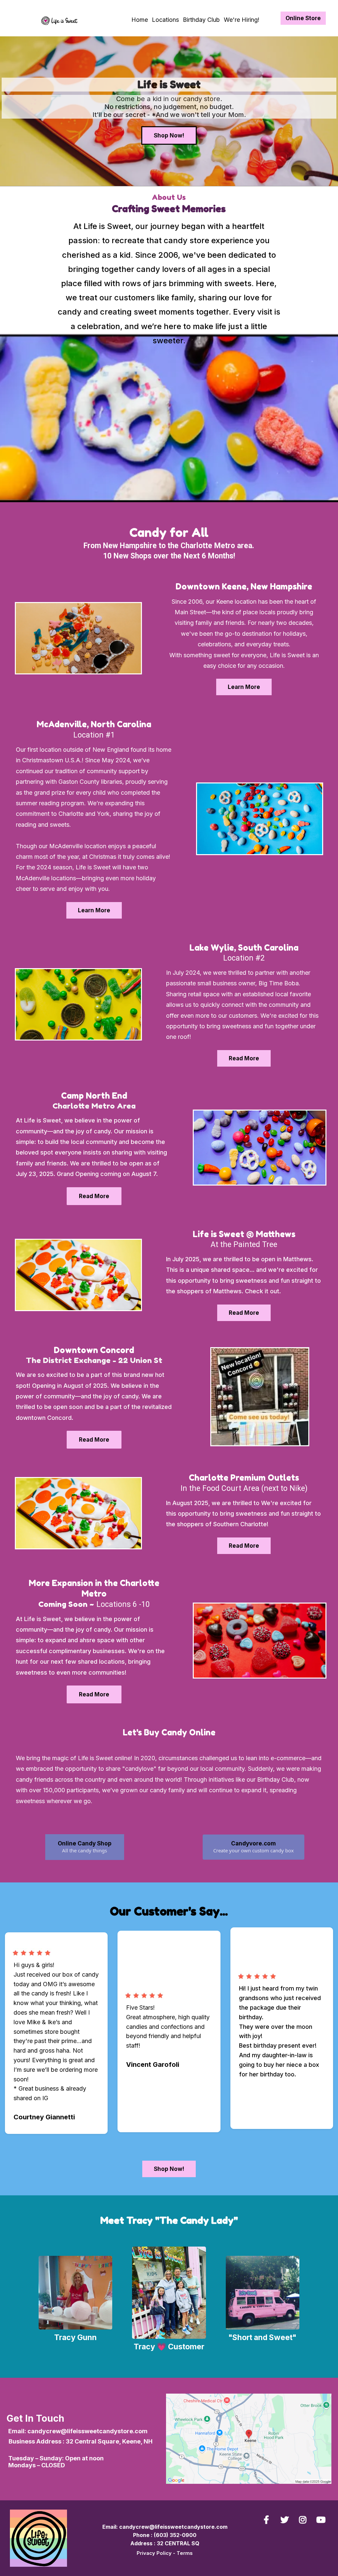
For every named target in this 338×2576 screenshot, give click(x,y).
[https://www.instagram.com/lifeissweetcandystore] (304, 2520)
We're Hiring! (242, 20)
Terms (185, 2553)
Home (140, 20)
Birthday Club (201, 20)
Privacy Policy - (157, 2553)
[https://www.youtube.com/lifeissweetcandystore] (322, 2520)
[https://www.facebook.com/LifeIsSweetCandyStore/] (268, 2520)
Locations (165, 20)
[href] (249, 2439)
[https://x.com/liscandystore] (286, 2520)
